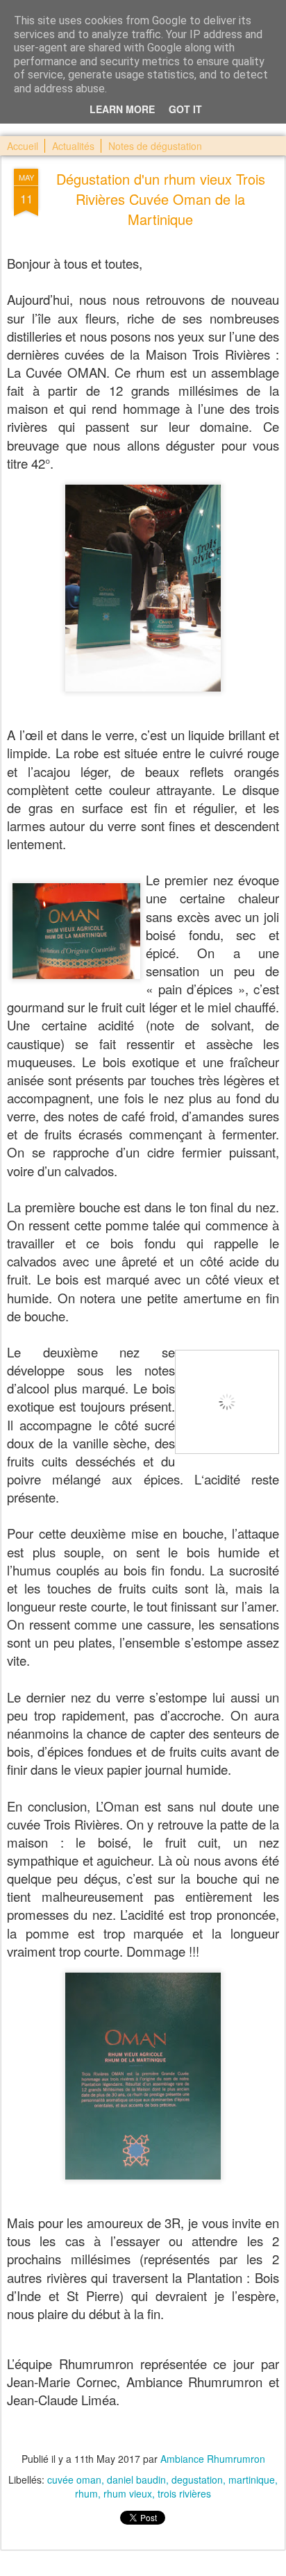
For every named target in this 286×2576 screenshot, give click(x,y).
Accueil (23, 146)
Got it (185, 109)
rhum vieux (128, 2493)
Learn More (122, 109)
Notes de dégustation (155, 146)
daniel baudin (136, 2479)
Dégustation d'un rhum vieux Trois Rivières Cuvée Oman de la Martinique (161, 199)
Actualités (73, 146)
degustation (197, 2479)
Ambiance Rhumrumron (213, 2459)
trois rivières (184, 2493)
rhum (86, 2493)
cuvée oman (74, 2479)
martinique (252, 2479)
